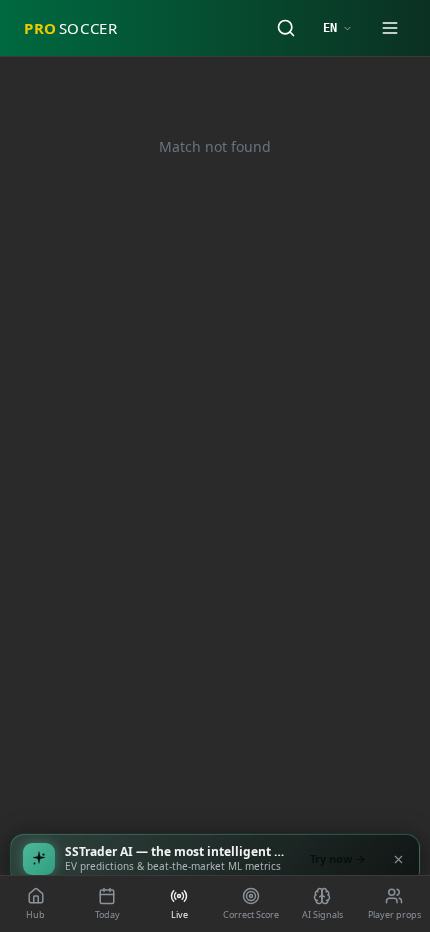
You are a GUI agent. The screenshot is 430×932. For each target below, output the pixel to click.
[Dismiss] (398, 859)
